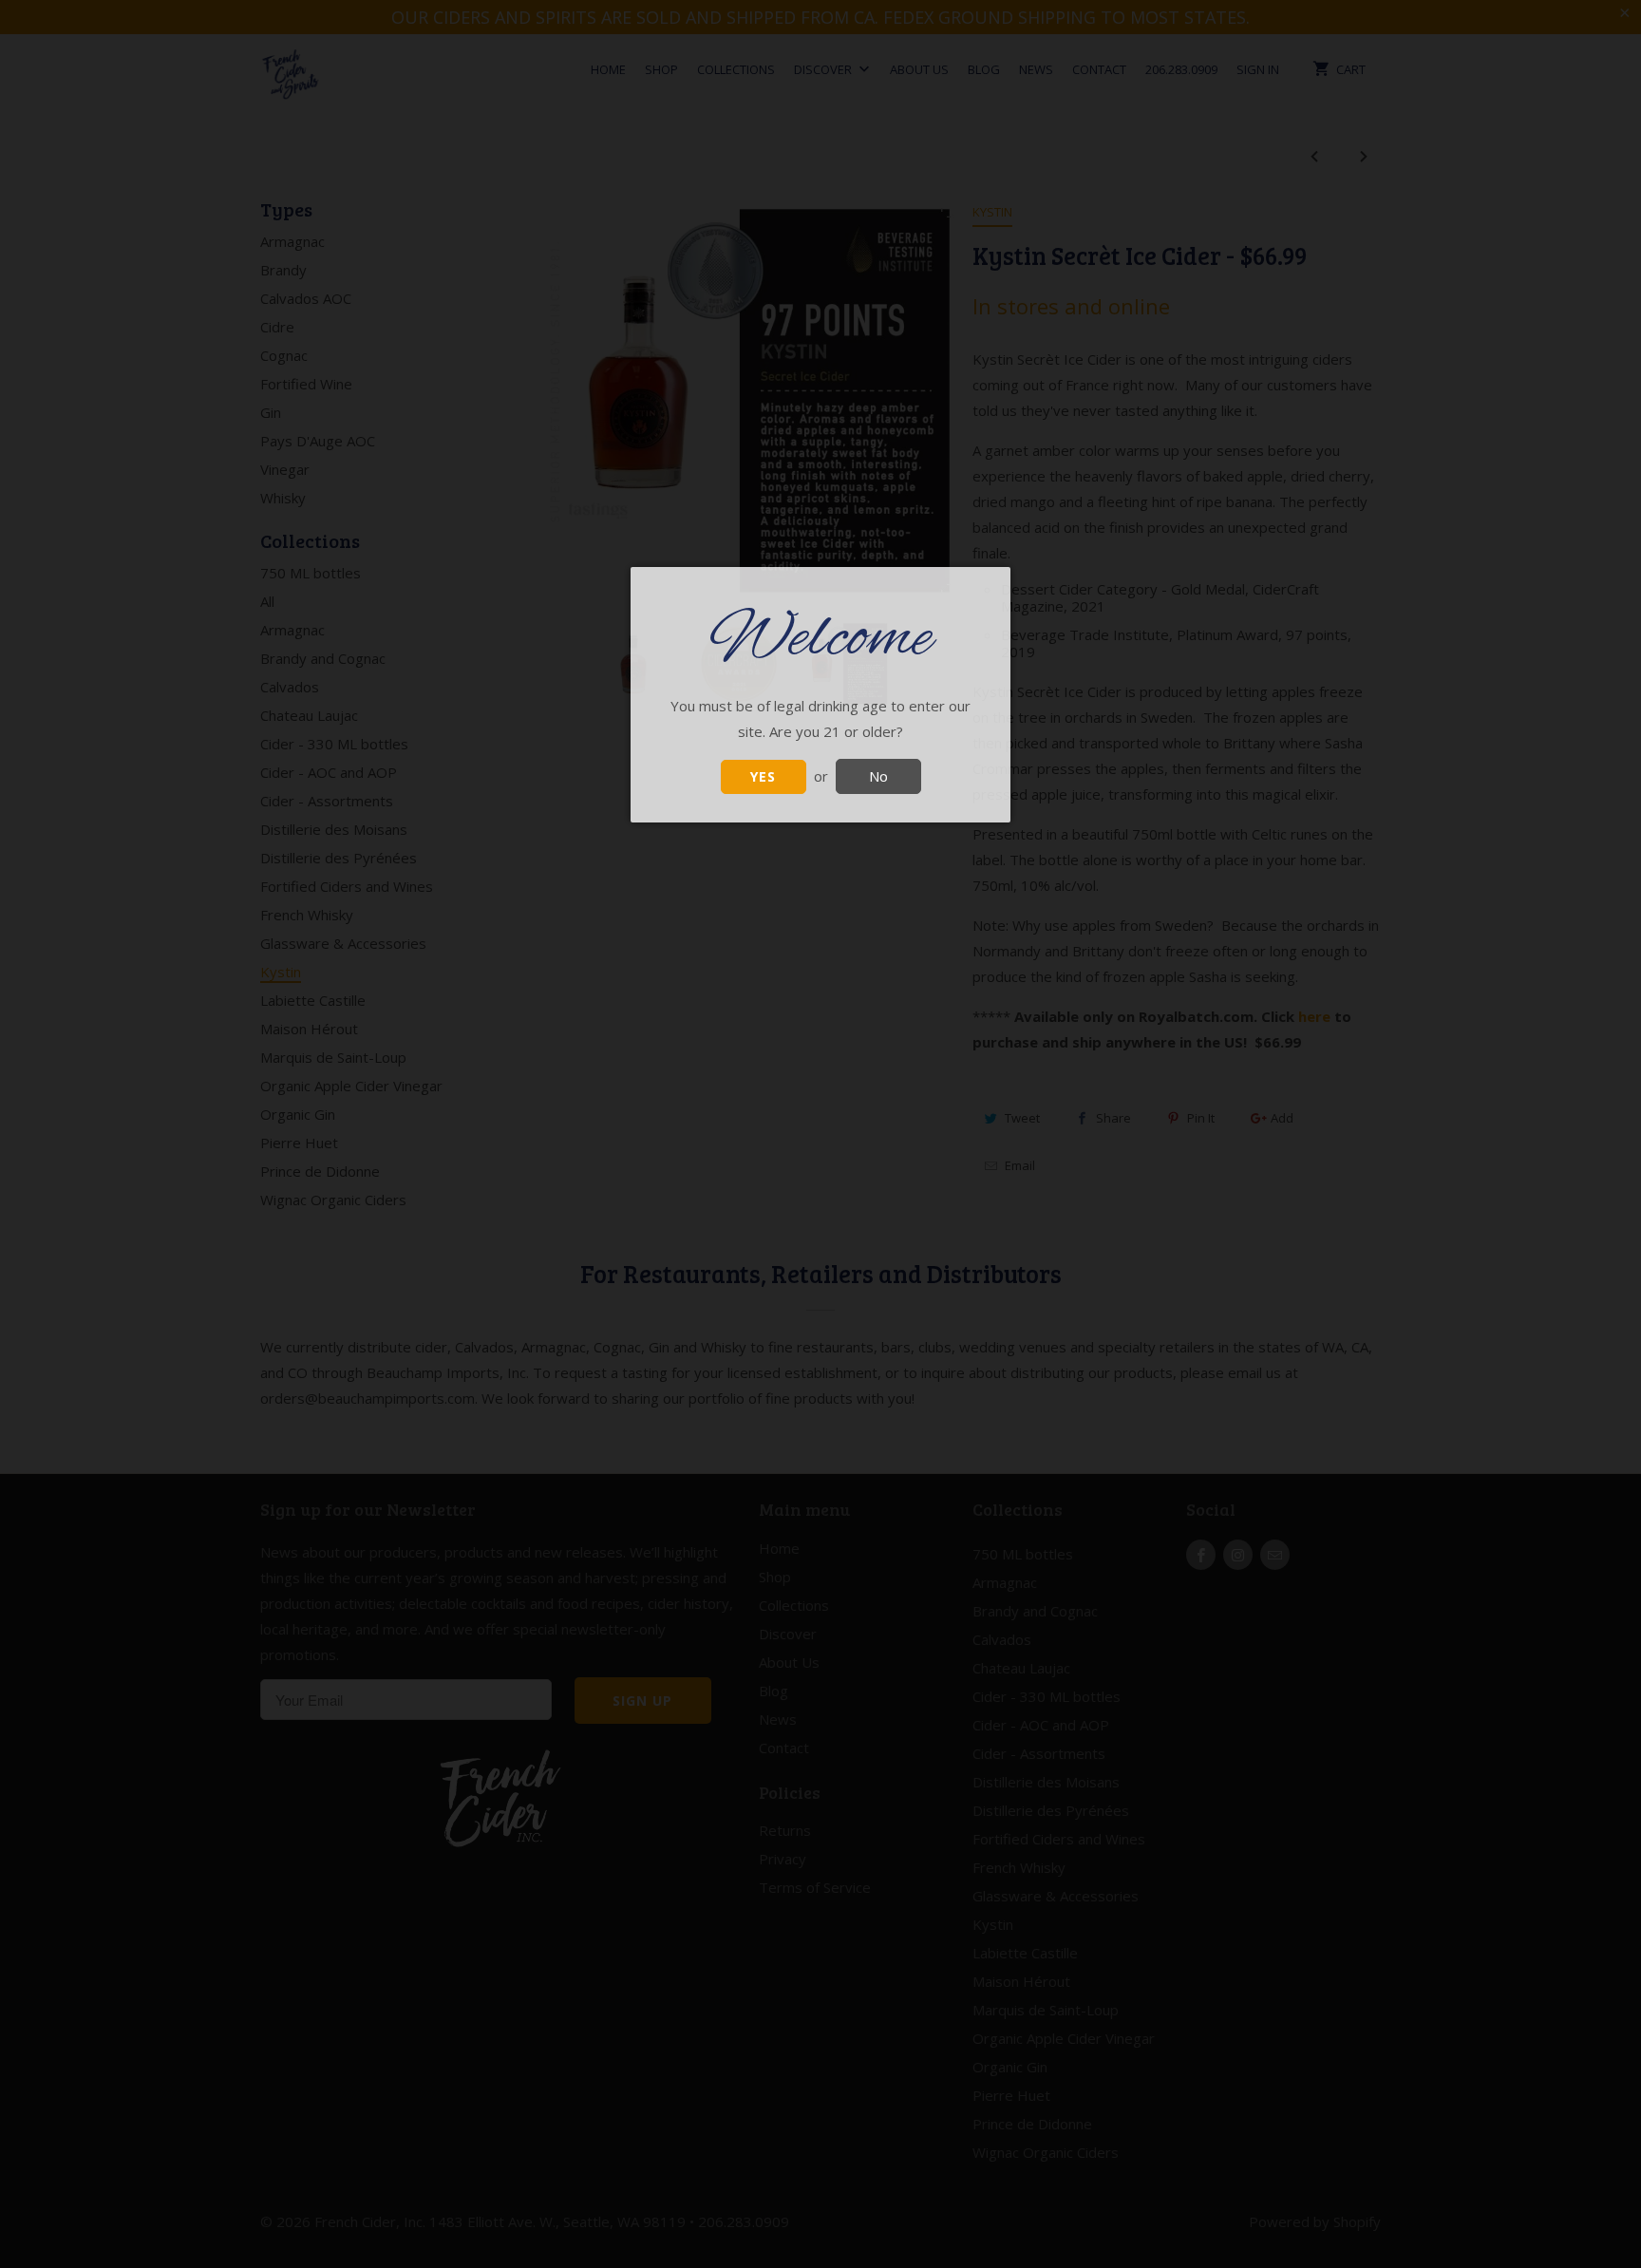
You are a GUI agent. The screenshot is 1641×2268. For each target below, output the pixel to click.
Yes (763, 776)
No (878, 776)
